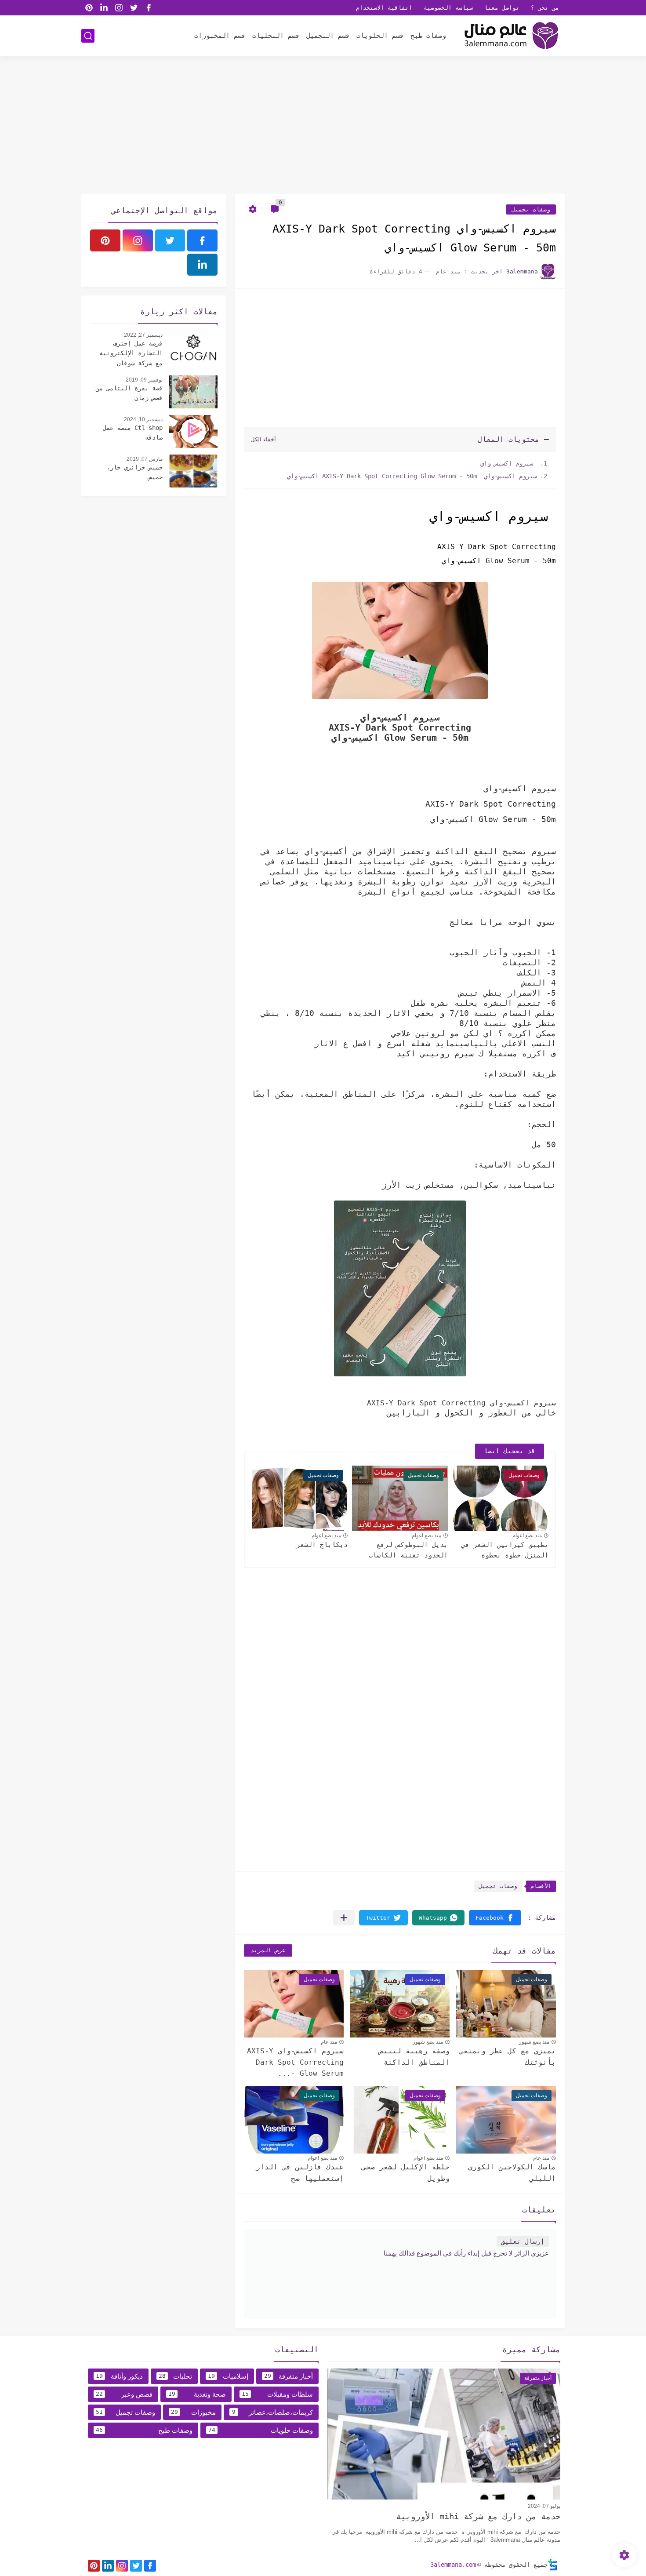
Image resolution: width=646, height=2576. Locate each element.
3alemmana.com (453, 2565)
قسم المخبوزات (220, 36)
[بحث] (88, 36)
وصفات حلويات (261, 2430)
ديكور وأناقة (119, 2376)
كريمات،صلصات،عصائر (272, 2412)
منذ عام (329, 2042)
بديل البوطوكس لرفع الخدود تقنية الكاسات (408, 1550)
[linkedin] (104, 8)
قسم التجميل (328, 36)
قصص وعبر (124, 2394)
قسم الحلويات (380, 36)
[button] (495, 1918)
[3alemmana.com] (510, 36)
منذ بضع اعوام (527, 1535)
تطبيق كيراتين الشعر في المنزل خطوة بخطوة (505, 1550)
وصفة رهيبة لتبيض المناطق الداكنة (414, 2057)
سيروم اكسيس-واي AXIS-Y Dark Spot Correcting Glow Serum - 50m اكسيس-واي (412, 476)
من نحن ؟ (545, 8)
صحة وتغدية (197, 2394)
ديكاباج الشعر (322, 1545)
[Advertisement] (323, 126)
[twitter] (134, 8)
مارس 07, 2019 (145, 459)
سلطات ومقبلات (277, 2394)
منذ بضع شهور (534, 2042)
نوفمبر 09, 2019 (144, 380)
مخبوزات (193, 2412)
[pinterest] (89, 8)
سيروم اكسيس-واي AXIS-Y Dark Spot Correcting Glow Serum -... (295, 2062)
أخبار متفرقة (289, 2376)
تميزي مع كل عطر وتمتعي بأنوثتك (508, 2057)
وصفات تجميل (531, 209)
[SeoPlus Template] (553, 2565)
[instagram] (119, 8)
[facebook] (149, 8)
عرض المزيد (268, 1950)
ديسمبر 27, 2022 (143, 335)
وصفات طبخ (428, 36)
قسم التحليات (276, 36)
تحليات (176, 2376)
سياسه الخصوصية (448, 8)
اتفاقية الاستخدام (384, 8)
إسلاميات (228, 2376)
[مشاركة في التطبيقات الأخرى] (344, 1918)
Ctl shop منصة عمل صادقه (133, 433)
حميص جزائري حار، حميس (134, 472)
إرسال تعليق (523, 2241)
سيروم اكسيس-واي (507, 463)
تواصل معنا (502, 8)
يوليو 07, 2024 (544, 2506)
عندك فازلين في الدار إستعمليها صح (300, 2173)
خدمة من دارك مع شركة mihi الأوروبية (478, 2516)
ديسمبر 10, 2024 (143, 419)
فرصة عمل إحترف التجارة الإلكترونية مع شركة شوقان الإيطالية (131, 354)
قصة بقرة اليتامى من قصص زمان (129, 393)
